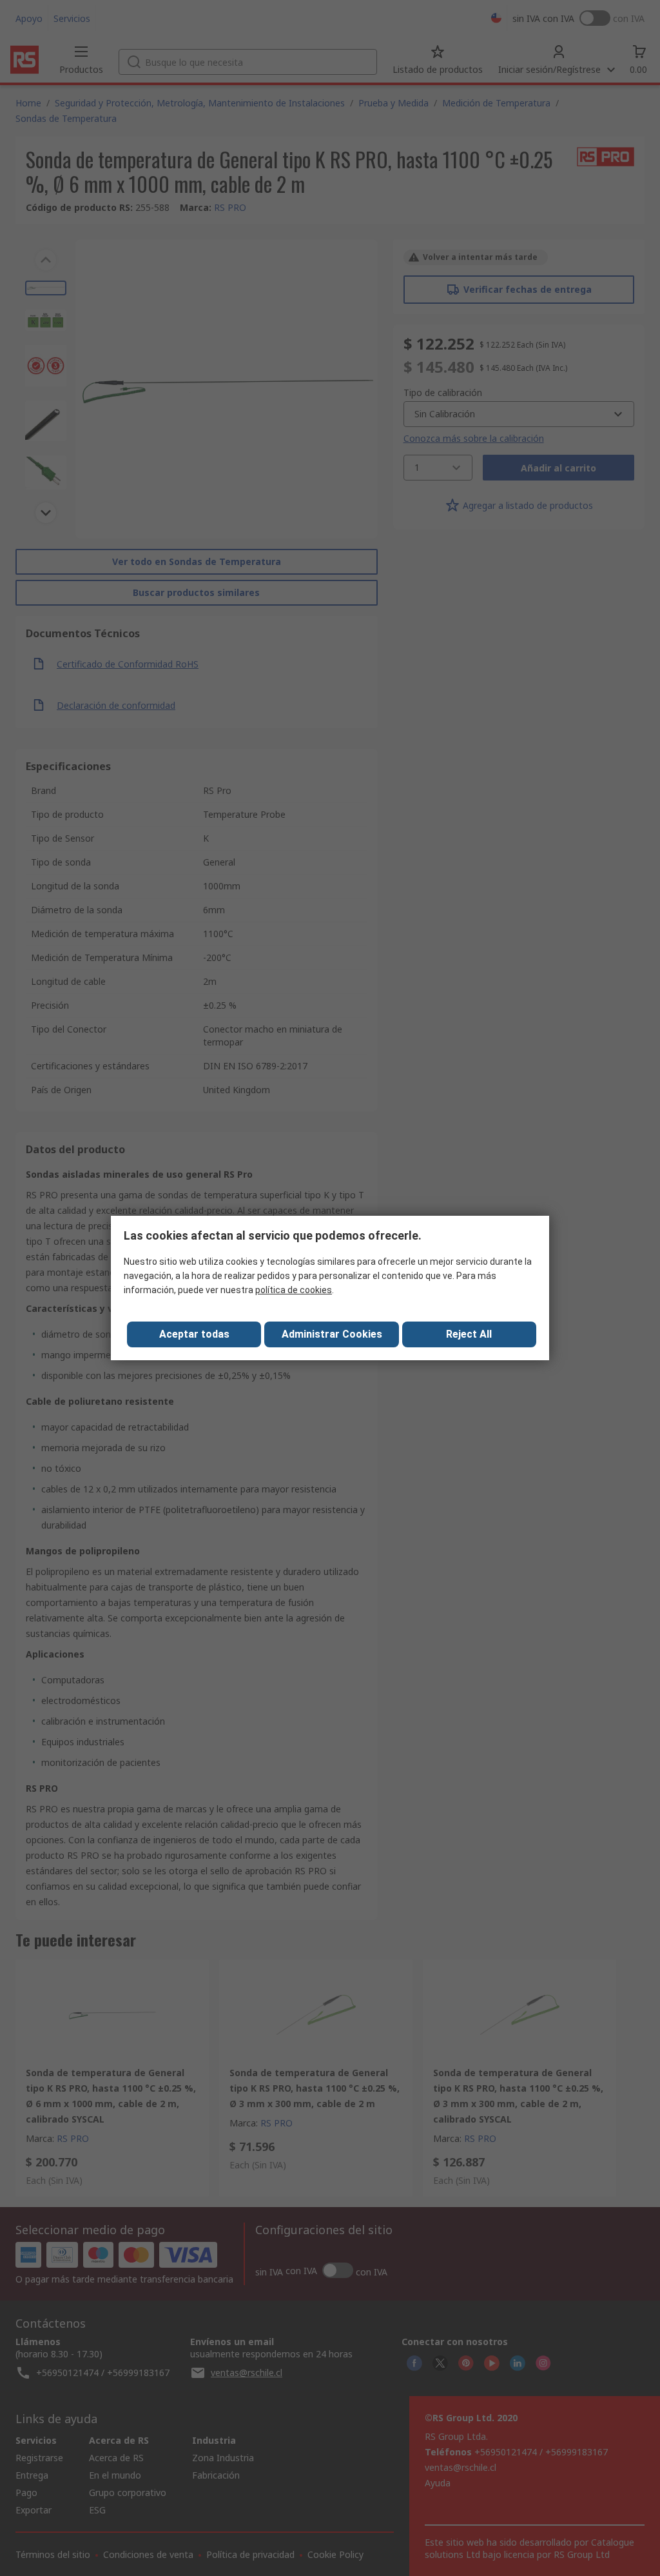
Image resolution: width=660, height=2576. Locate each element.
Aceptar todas (194, 1334)
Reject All (469, 1334)
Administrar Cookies (332, 1334)
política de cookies (294, 1290)
